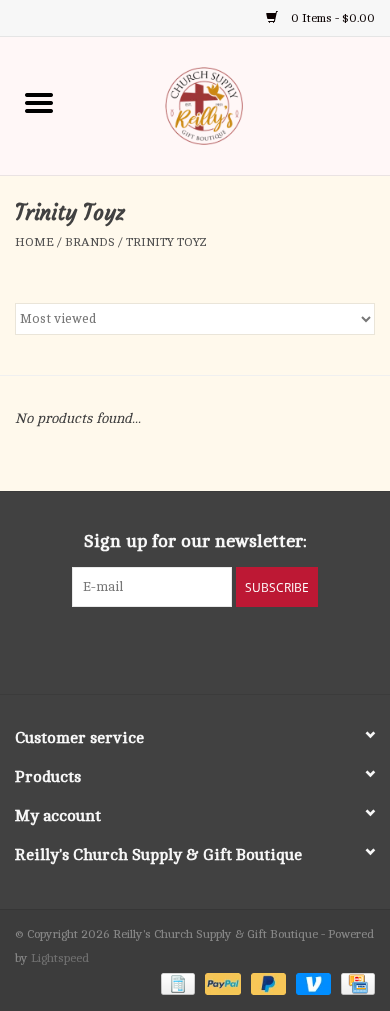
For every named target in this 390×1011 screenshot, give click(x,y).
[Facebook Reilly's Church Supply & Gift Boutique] (141, 648)
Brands (90, 242)
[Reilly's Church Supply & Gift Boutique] (234, 104)
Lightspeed (60, 958)
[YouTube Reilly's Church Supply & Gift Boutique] (213, 648)
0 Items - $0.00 (331, 18)
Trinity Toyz (166, 242)
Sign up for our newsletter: (195, 541)
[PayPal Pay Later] (266, 983)
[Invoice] (176, 983)
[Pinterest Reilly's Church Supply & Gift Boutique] (177, 648)
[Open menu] (39, 102)
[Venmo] (311, 983)
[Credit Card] (354, 983)
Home (34, 242)
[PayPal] (220, 983)
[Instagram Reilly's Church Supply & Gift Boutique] (249, 648)
